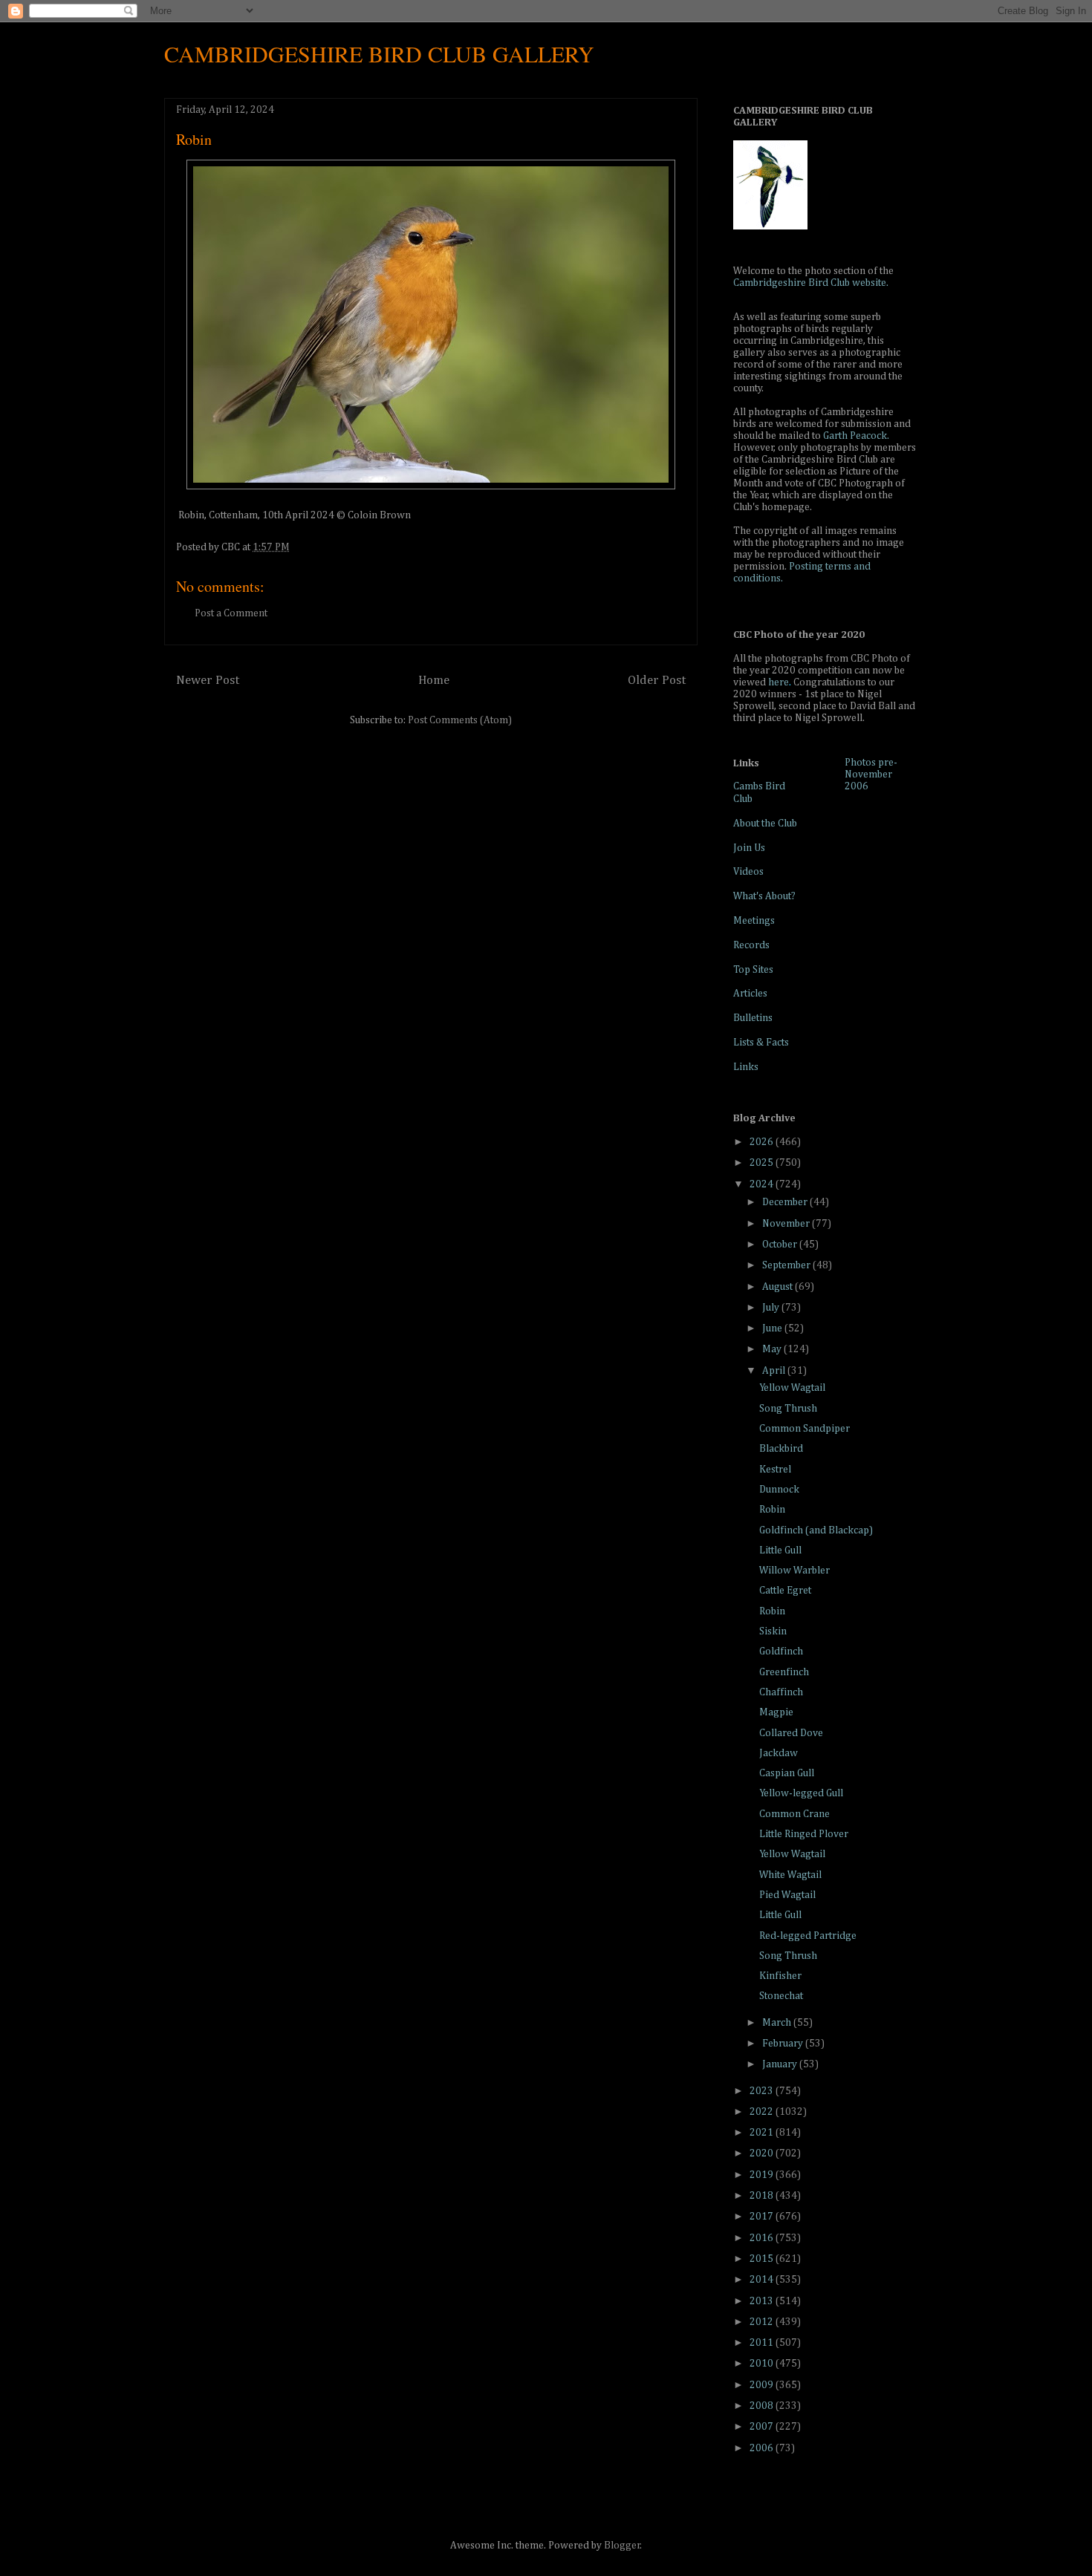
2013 (763, 2301)
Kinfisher (780, 1976)
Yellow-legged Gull (801, 1793)
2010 (763, 2364)
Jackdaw (779, 1753)
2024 (763, 1184)
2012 (763, 2322)
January (781, 2064)
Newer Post (208, 681)
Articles (750, 994)
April (775, 1371)
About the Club (765, 824)
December (786, 1202)
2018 (763, 2196)
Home (434, 681)
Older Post (657, 681)
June (773, 1328)
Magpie (776, 1712)
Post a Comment (231, 613)
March (778, 2023)
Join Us (749, 848)
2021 (763, 2133)
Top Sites (753, 970)
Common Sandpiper (805, 1429)
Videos (748, 872)
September (787, 1265)
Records (751, 945)
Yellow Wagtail (792, 1388)
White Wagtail (790, 1875)
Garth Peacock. (856, 436)
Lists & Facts (761, 1043)
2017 (763, 2217)
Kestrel (775, 1470)
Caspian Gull (787, 1773)
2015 (763, 2259)
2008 (763, 2406)
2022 (763, 2112)
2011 (763, 2343)
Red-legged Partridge (808, 1936)
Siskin (773, 1631)
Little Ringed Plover (804, 1834)
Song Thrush (788, 1409)
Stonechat (781, 1996)
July (772, 1308)
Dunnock (779, 1490)
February (784, 2044)
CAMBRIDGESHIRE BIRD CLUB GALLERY (379, 53)
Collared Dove (791, 1733)
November (787, 1224)
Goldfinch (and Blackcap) (816, 1530)
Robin (772, 1510)
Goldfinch (781, 1651)
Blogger (622, 2546)
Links (746, 1067)
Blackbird (781, 1449)
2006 (763, 2448)
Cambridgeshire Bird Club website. (811, 283)
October (781, 1245)
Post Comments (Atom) (460, 720)
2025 (763, 1163)
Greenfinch (784, 1672)
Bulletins (753, 1018)
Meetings (754, 921)
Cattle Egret (785, 1591)
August (779, 1287)
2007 (763, 2427)
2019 (763, 2175)
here (779, 682)
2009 (763, 2385)
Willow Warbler (794, 1571)
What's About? (764, 896)
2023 (763, 2091)
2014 (763, 2280)
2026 (763, 1142)
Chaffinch (781, 1692)
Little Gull (780, 1551)
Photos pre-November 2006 (871, 775)
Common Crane (794, 1814)
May (773, 1349)
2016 (763, 2238)
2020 (763, 2153)
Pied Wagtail (787, 1895)
